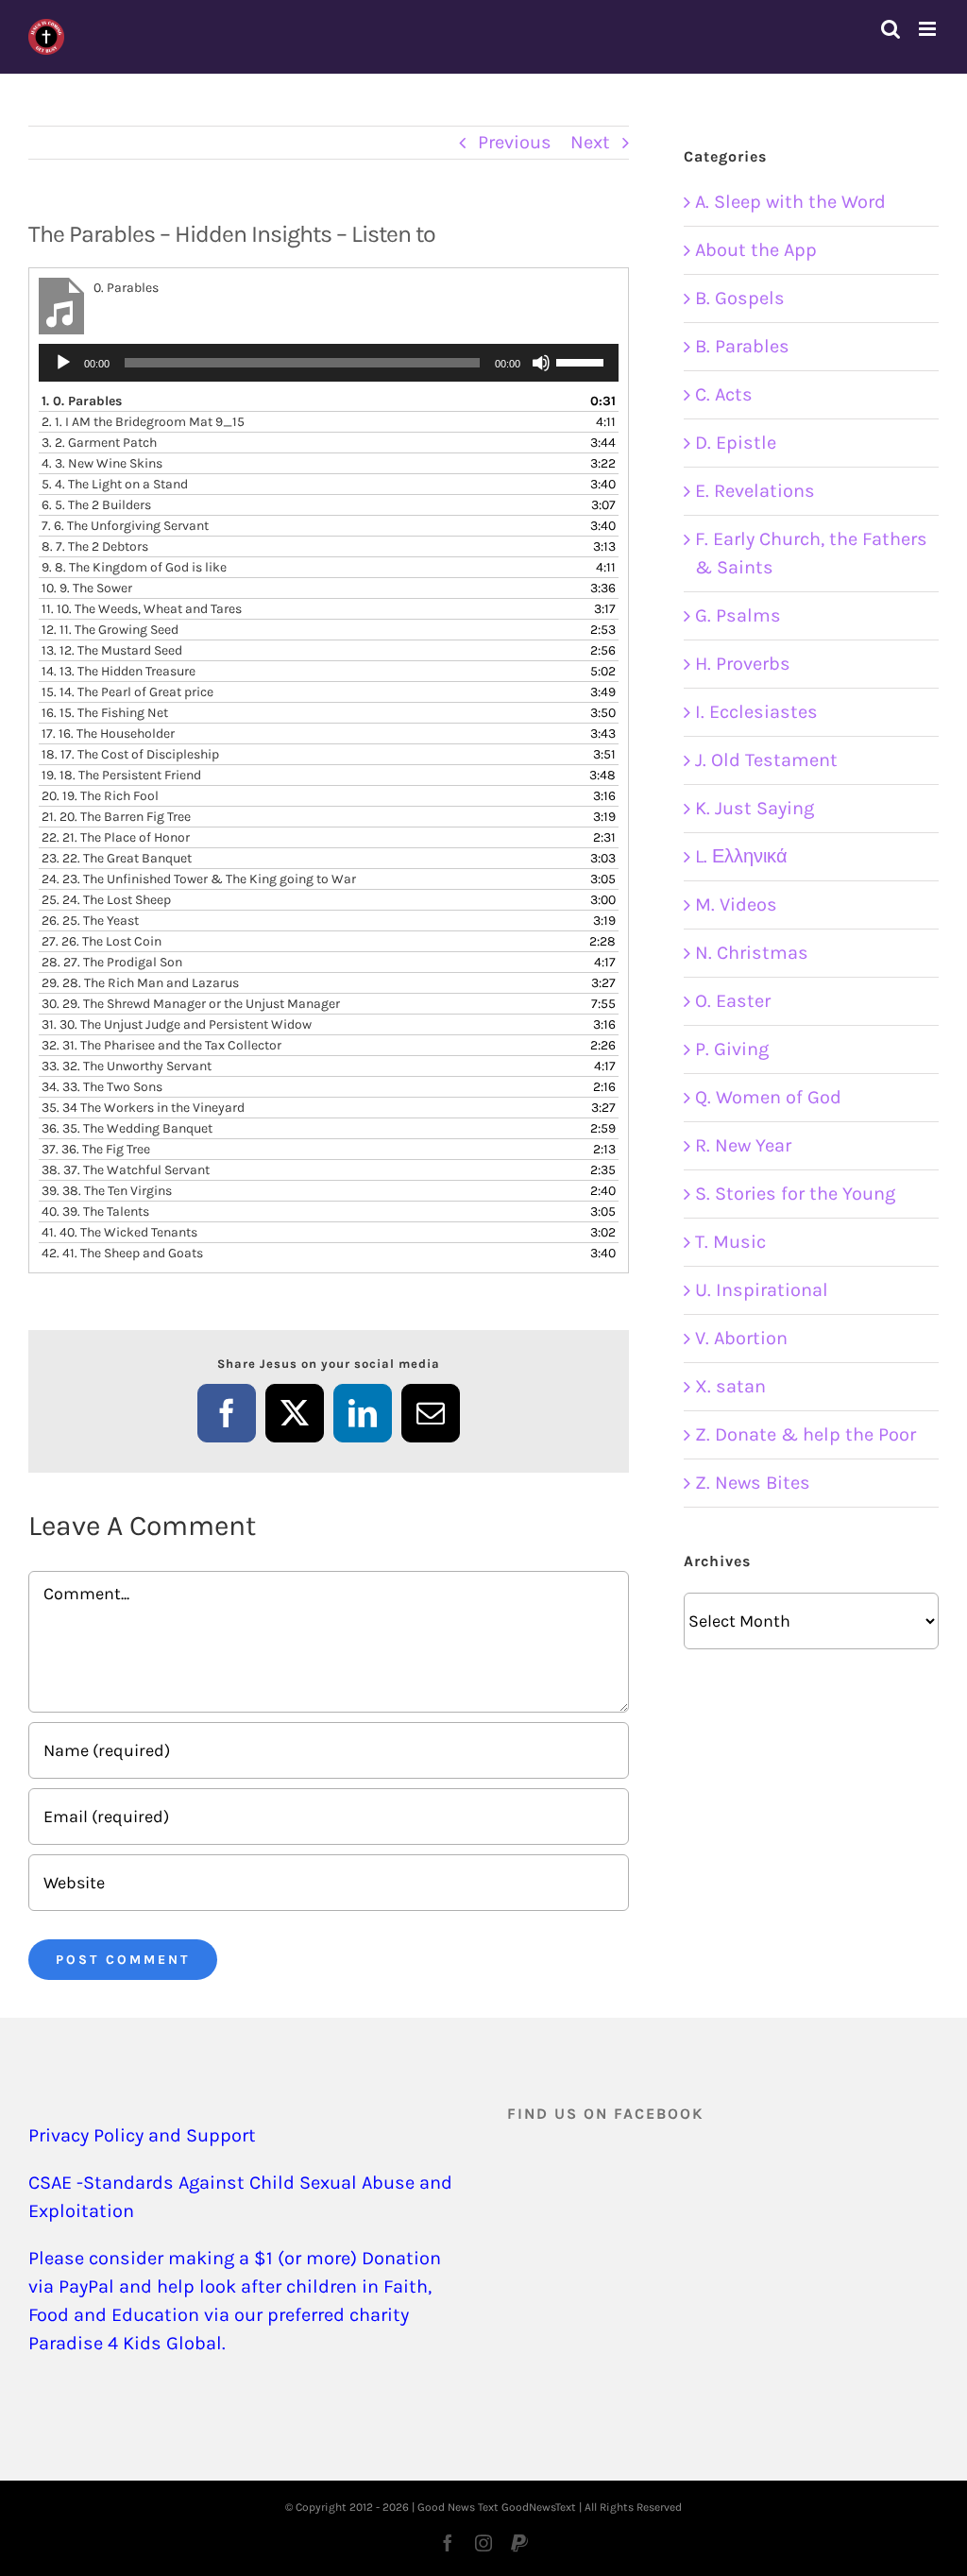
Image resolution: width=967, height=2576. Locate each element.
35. (143, 1108)
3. (99, 443)
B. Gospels (740, 298)
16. (105, 713)
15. (127, 692)
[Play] (63, 363)
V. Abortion (741, 1338)
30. (191, 1004)
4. (102, 463)
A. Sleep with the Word (790, 202)
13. (112, 650)
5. (115, 484)
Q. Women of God (768, 1097)
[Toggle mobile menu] (929, 29)
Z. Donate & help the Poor (806, 1434)
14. (119, 671)
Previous (515, 142)
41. (119, 1232)
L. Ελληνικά (741, 856)
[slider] (583, 361)
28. (112, 962)
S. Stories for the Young (795, 1194)
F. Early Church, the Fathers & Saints (811, 553)
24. (199, 879)
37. (96, 1149)
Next (590, 142)
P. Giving (732, 1049)
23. (117, 858)
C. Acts (724, 394)
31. (177, 1024)
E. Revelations (755, 491)
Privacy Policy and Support (142, 2135)
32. (161, 1045)
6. (96, 505)
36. (127, 1128)
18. (130, 754)
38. (126, 1170)
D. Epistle (736, 443)
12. (110, 630)
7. (125, 526)
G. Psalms (738, 615)
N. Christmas (752, 953)
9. (134, 567)
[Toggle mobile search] (891, 29)
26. (90, 921)
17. (108, 734)
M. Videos (736, 904)
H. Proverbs (743, 664)
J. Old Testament (766, 760)
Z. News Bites (753, 1483)
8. (95, 546)
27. (102, 941)
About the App (756, 250)
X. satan (730, 1386)
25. (106, 900)
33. (127, 1066)
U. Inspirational (762, 1290)
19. (121, 775)
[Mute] (541, 363)
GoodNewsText (539, 2507)
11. (142, 609)
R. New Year (743, 1145)
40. (95, 1211)
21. (116, 817)
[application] (329, 363)
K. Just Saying (755, 808)
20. (100, 796)
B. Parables (742, 346)
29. (140, 983)
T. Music (730, 1242)
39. (107, 1191)
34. (102, 1087)
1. (82, 401)
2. (143, 422)
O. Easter (733, 1001)
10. (87, 588)
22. (116, 837)
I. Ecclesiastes (756, 712)
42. (122, 1253)
